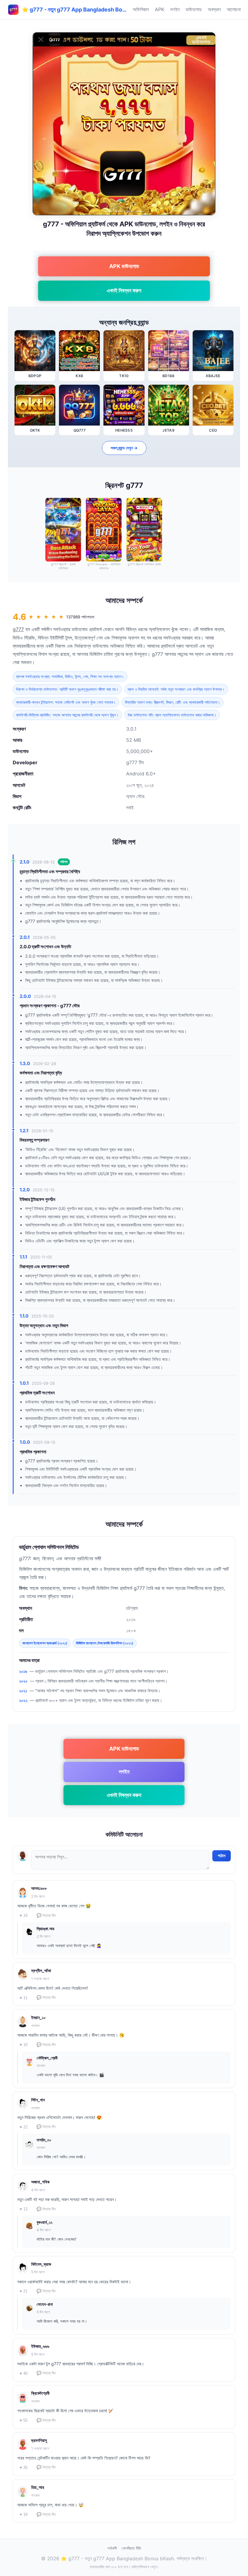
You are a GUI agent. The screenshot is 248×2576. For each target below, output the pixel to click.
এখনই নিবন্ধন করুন (124, 290)
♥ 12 (24, 2209)
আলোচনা (234, 9)
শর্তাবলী (112, 2548)
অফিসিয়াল (141, 9)
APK (160, 9)
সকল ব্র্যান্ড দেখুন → (124, 448)
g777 (18, 629)
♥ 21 (24, 2291)
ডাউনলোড (194, 9)
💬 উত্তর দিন (46, 1915)
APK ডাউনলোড (124, 266)
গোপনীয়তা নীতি (131, 2548)
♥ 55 (24, 2420)
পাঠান (222, 1856)
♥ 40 (24, 2373)
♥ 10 (24, 2045)
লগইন (175, 9)
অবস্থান (214, 9)
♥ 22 (24, 2127)
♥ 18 (24, 2514)
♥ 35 (24, 2467)
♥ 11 (24, 1998)
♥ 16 (24, 1915)
